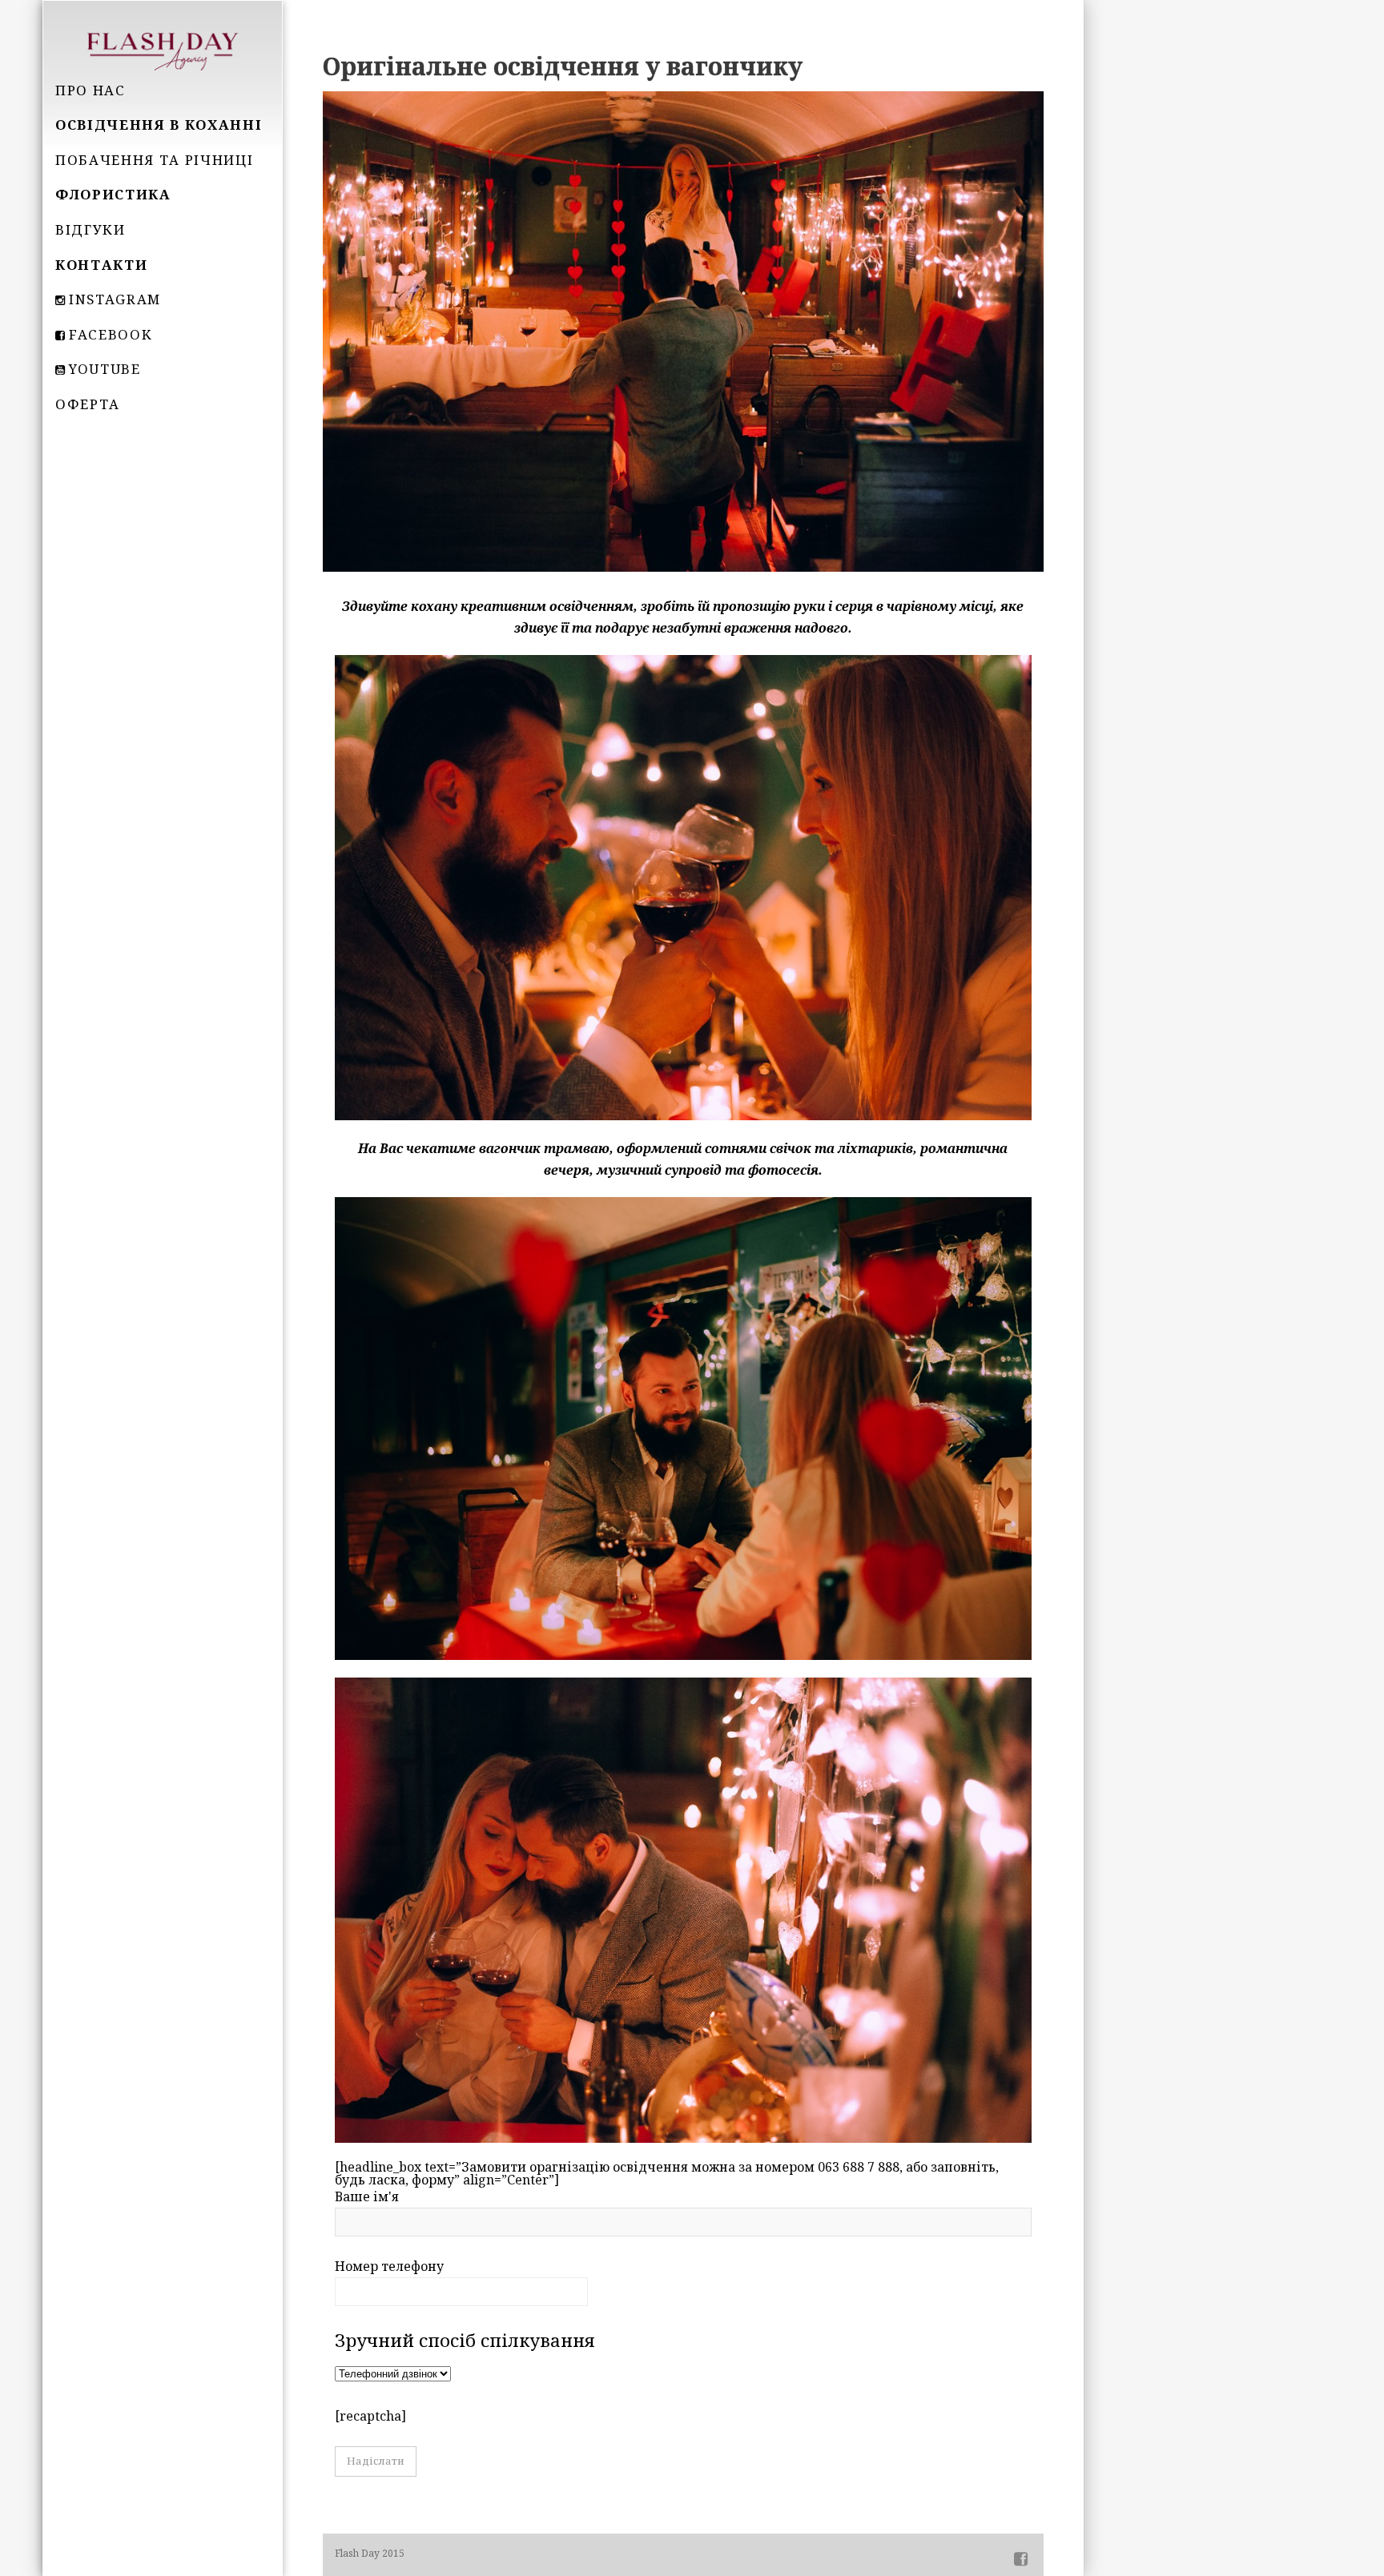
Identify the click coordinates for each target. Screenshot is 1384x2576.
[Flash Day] (163, 50)
